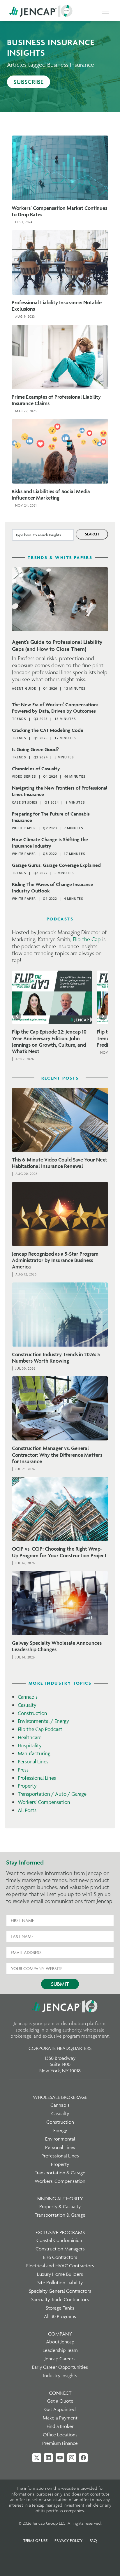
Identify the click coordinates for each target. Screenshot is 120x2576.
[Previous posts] (17, 1016)
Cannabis (28, 1697)
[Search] (92, 534)
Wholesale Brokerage (60, 2097)
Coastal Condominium (60, 2240)
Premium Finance (60, 2443)
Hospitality (30, 1745)
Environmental (60, 2139)
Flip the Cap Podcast (40, 1729)
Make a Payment (60, 2418)
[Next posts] (103, 1016)
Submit (60, 1984)
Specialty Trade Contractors (60, 2299)
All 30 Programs (60, 2316)
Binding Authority (60, 2199)
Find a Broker (60, 2426)
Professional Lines (37, 1778)
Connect (60, 2393)
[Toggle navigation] (105, 11)
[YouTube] (60, 2458)
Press (23, 1770)
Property (27, 1786)
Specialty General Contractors (60, 2291)
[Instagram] (72, 2458)
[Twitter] (37, 2458)
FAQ (93, 2540)
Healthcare (30, 1737)
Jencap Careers (60, 2359)
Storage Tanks (60, 2308)
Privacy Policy (69, 2540)
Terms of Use (35, 2540)
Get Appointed (60, 2409)
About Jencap (60, 2342)
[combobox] (43, 535)
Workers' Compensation (44, 1802)
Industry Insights (60, 2375)
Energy (60, 2130)
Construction (32, 1713)
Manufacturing (34, 1753)
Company (60, 2334)
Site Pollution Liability (60, 2282)
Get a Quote (60, 2401)
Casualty (27, 1705)
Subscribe (29, 82)
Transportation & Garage (60, 2173)
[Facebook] (83, 2458)
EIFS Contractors (60, 2257)
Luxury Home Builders (60, 2274)
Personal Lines (33, 1761)
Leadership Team (60, 2350)
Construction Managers (60, 2249)
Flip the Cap (87, 939)
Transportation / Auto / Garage (52, 1794)
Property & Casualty (60, 2206)
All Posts (27, 1810)
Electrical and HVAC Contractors (60, 2266)
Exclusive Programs (60, 2232)
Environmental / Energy (43, 1721)
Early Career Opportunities (60, 2367)
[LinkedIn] (48, 2458)
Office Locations (60, 2435)
